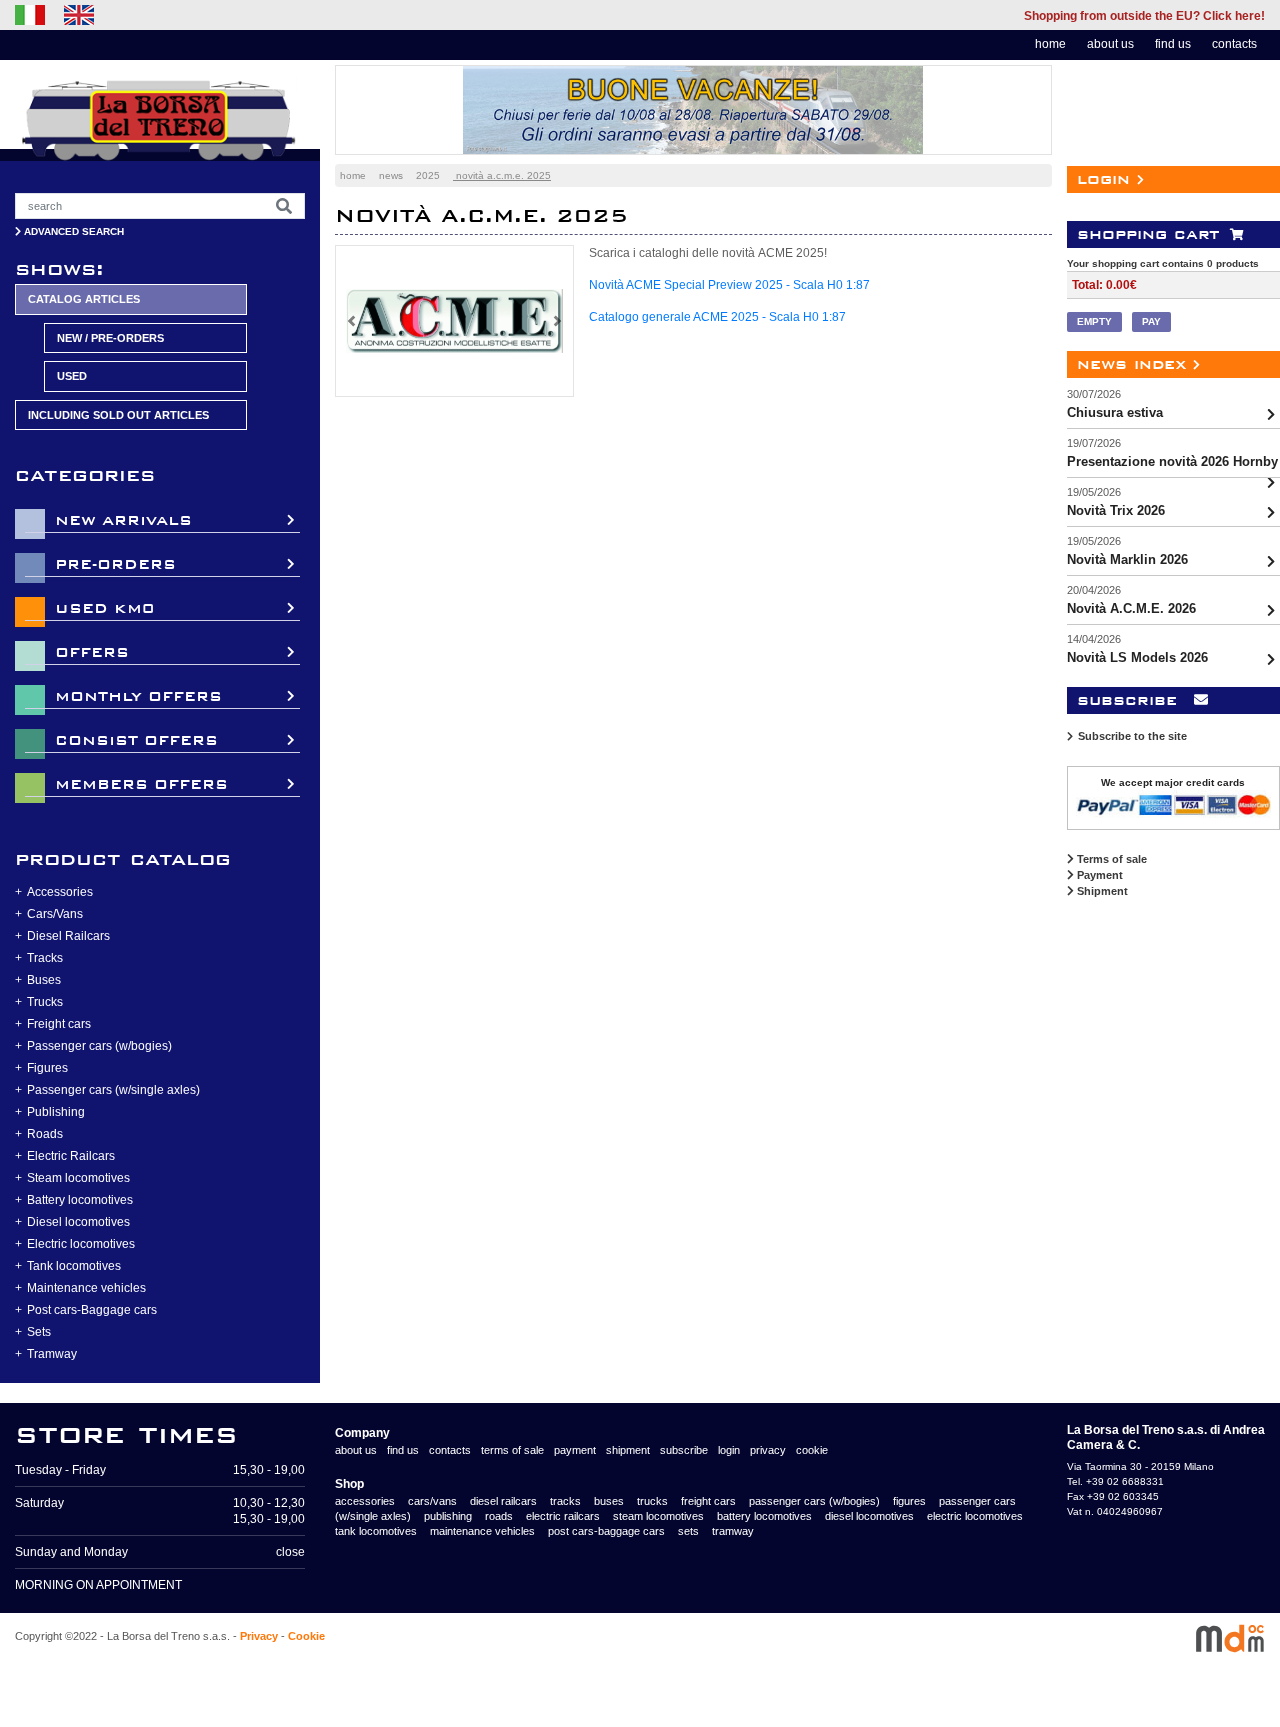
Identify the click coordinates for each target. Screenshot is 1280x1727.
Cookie (306, 1636)
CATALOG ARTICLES (84, 299)
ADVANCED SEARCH (72, 231)
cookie (812, 1450)
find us (1173, 44)
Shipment (1101, 891)
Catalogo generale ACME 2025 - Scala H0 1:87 (717, 317)
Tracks (45, 958)
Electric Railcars (71, 1156)
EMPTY (1094, 321)
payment (575, 1450)
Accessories (60, 892)
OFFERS (92, 652)
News (391, 175)
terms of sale (512, 1450)
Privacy (259, 1636)
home (1050, 44)
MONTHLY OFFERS (138, 696)
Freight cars (59, 1024)
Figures (47, 1068)
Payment (1098, 875)
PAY (1151, 321)
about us (1110, 44)
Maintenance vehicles (86, 1288)
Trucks (45, 1002)
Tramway (52, 1354)
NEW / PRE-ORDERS (110, 338)
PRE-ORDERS (115, 564)
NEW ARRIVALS (123, 520)
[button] (351, 321)
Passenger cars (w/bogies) (99, 1046)
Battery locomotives (80, 1200)
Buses (44, 980)
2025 (428, 175)
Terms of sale (1110, 859)
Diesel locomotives (78, 1222)
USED (72, 376)
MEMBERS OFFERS (141, 784)
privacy (768, 1450)
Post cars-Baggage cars (92, 1310)
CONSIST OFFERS (136, 740)
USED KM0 (104, 608)
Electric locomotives (81, 1244)
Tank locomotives (74, 1266)
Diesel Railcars (68, 936)
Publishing (56, 1112)
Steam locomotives (78, 1178)
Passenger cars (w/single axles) (113, 1090)
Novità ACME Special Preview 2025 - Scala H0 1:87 (729, 285)
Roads (45, 1134)
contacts (1234, 44)
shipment (628, 1450)
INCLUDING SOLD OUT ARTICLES (118, 415)
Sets (39, 1332)
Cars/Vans (55, 914)
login (729, 1450)
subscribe (684, 1450)
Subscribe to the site (1132, 736)
